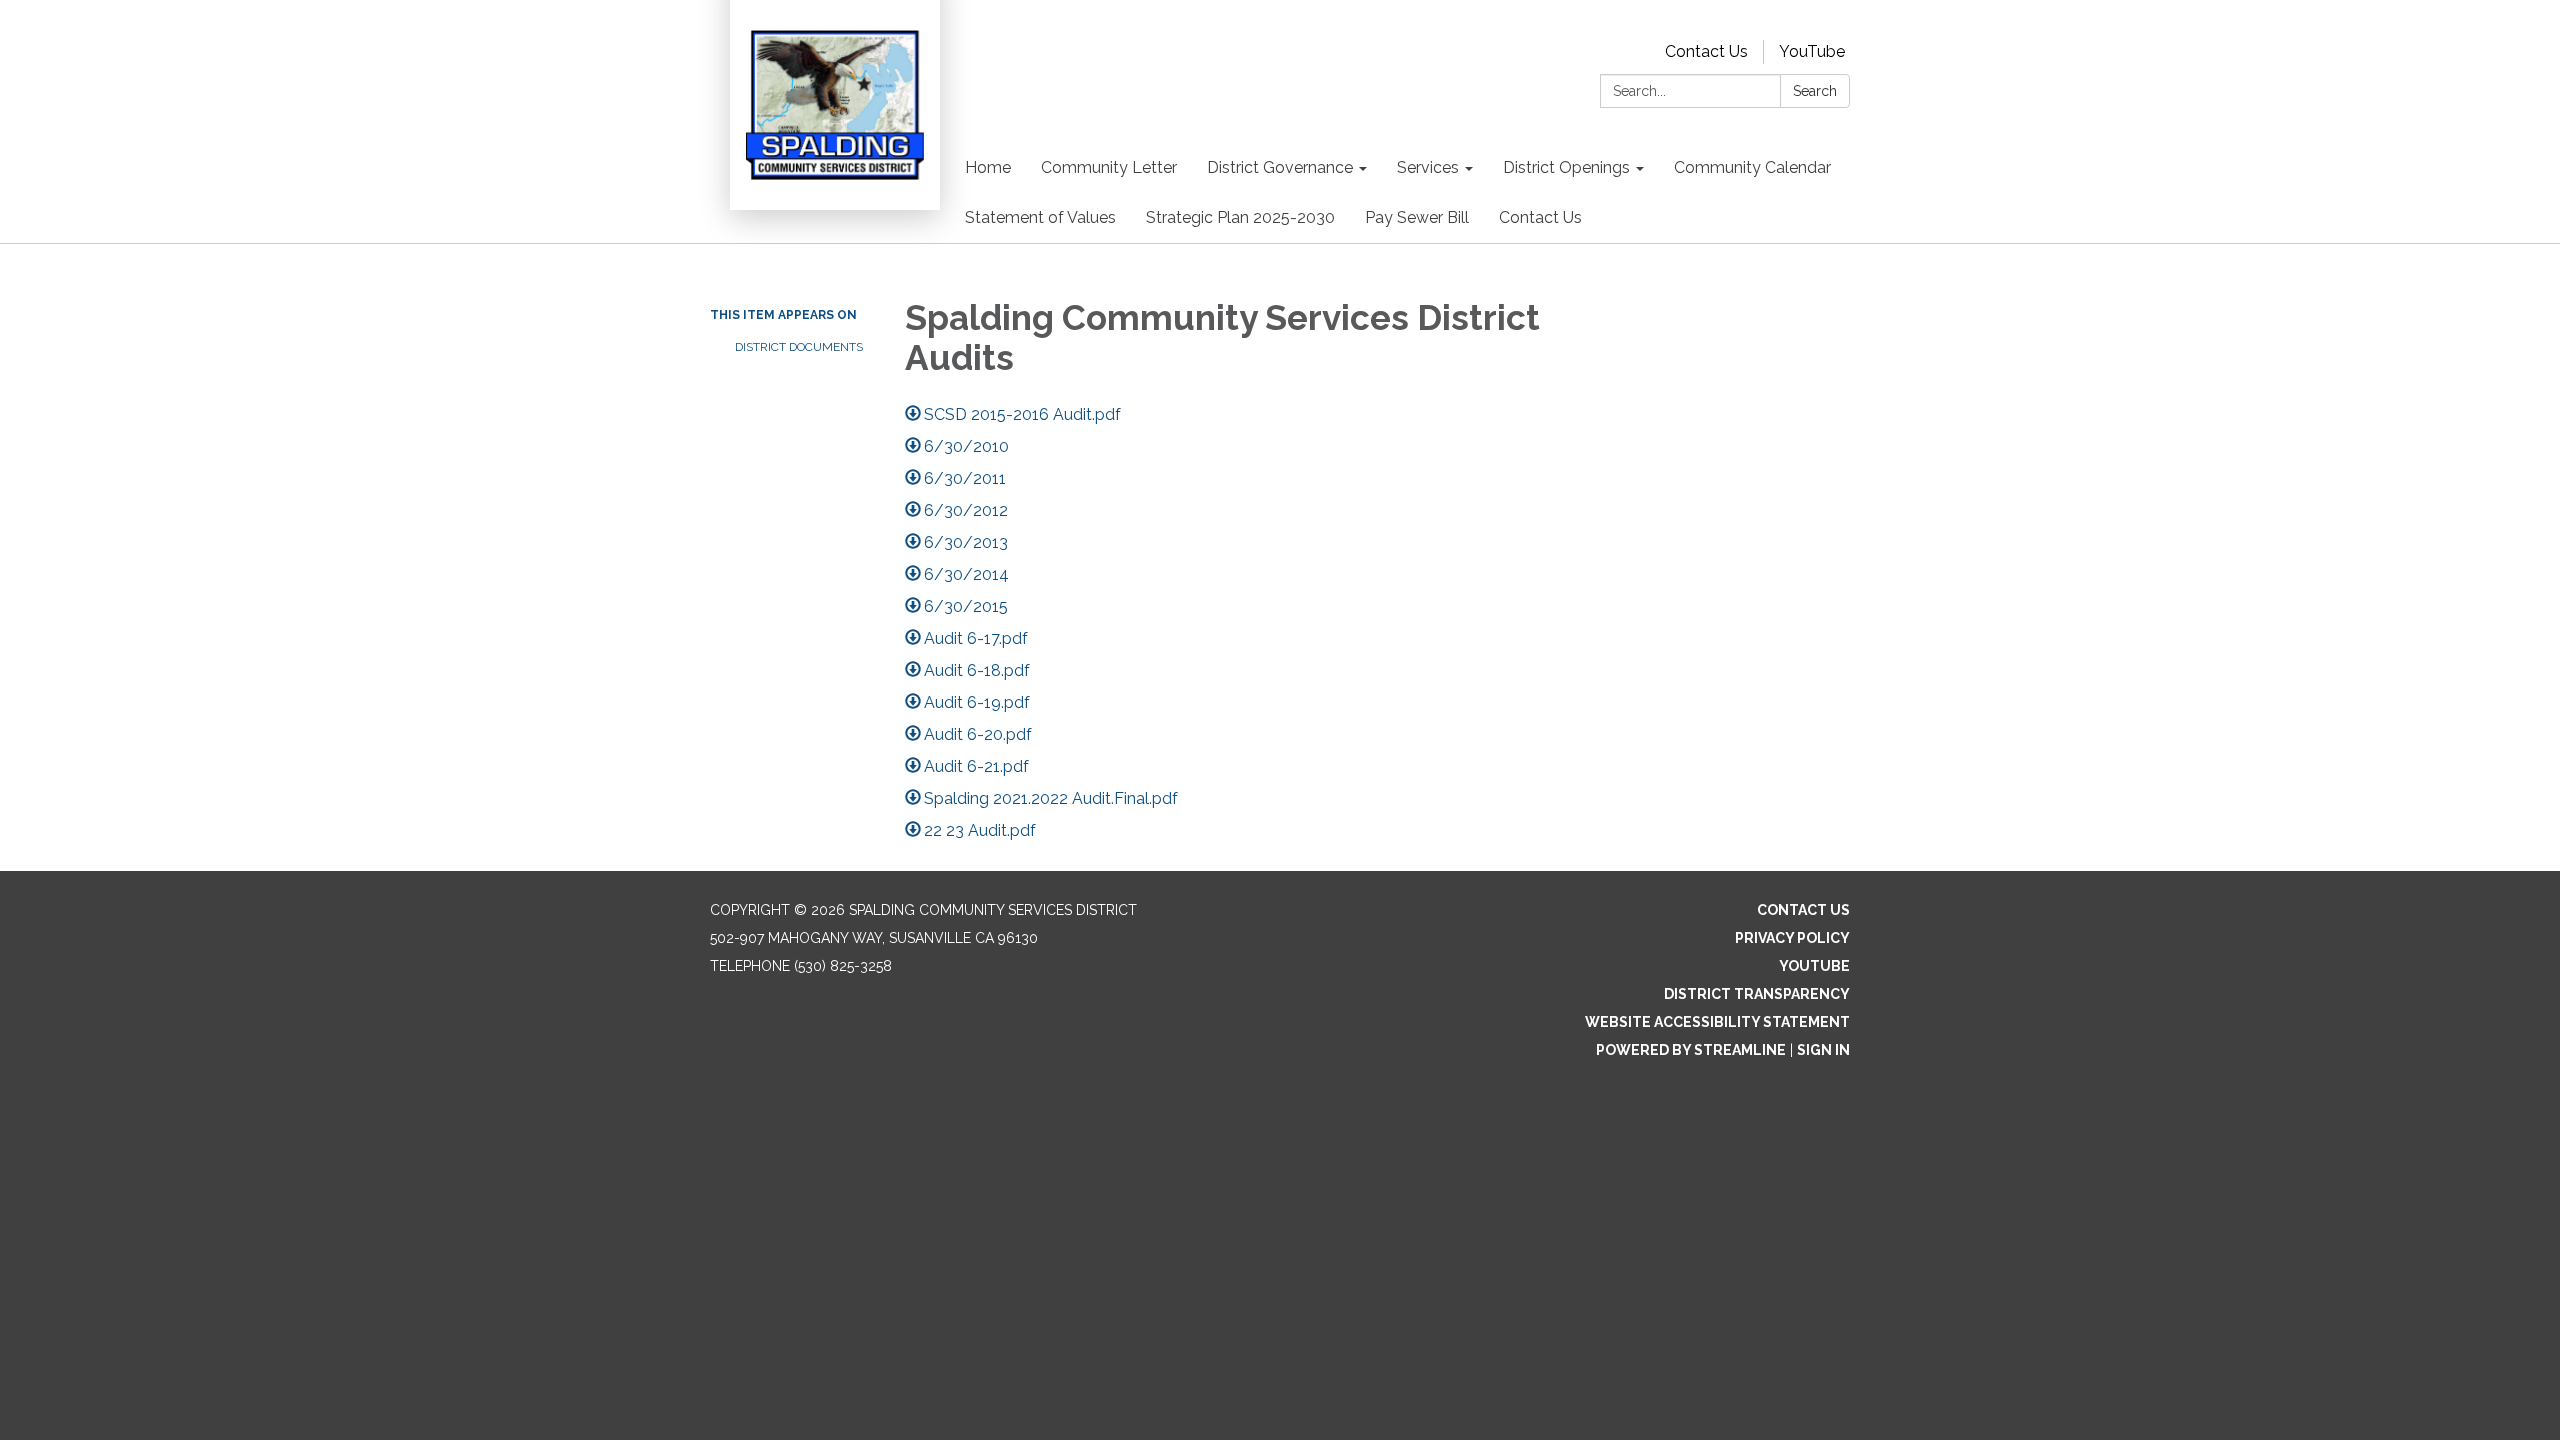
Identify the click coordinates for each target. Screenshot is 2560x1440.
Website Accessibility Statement (1717, 1022)
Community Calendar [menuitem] (1752, 167)
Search (1815, 91)
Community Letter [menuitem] (1109, 167)
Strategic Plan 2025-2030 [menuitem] (1240, 217)
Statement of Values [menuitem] (1040, 217)
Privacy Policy (1792, 938)
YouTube (1812, 51)
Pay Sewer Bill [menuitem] (1417, 217)
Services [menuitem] (1428, 167)
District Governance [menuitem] (1280, 167)
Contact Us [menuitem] (1540, 217)
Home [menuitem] (988, 167)
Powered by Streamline (1691, 1050)
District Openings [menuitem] (1566, 167)
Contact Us (1706, 51)
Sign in (1823, 1050)
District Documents (799, 347)
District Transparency (1757, 994)
